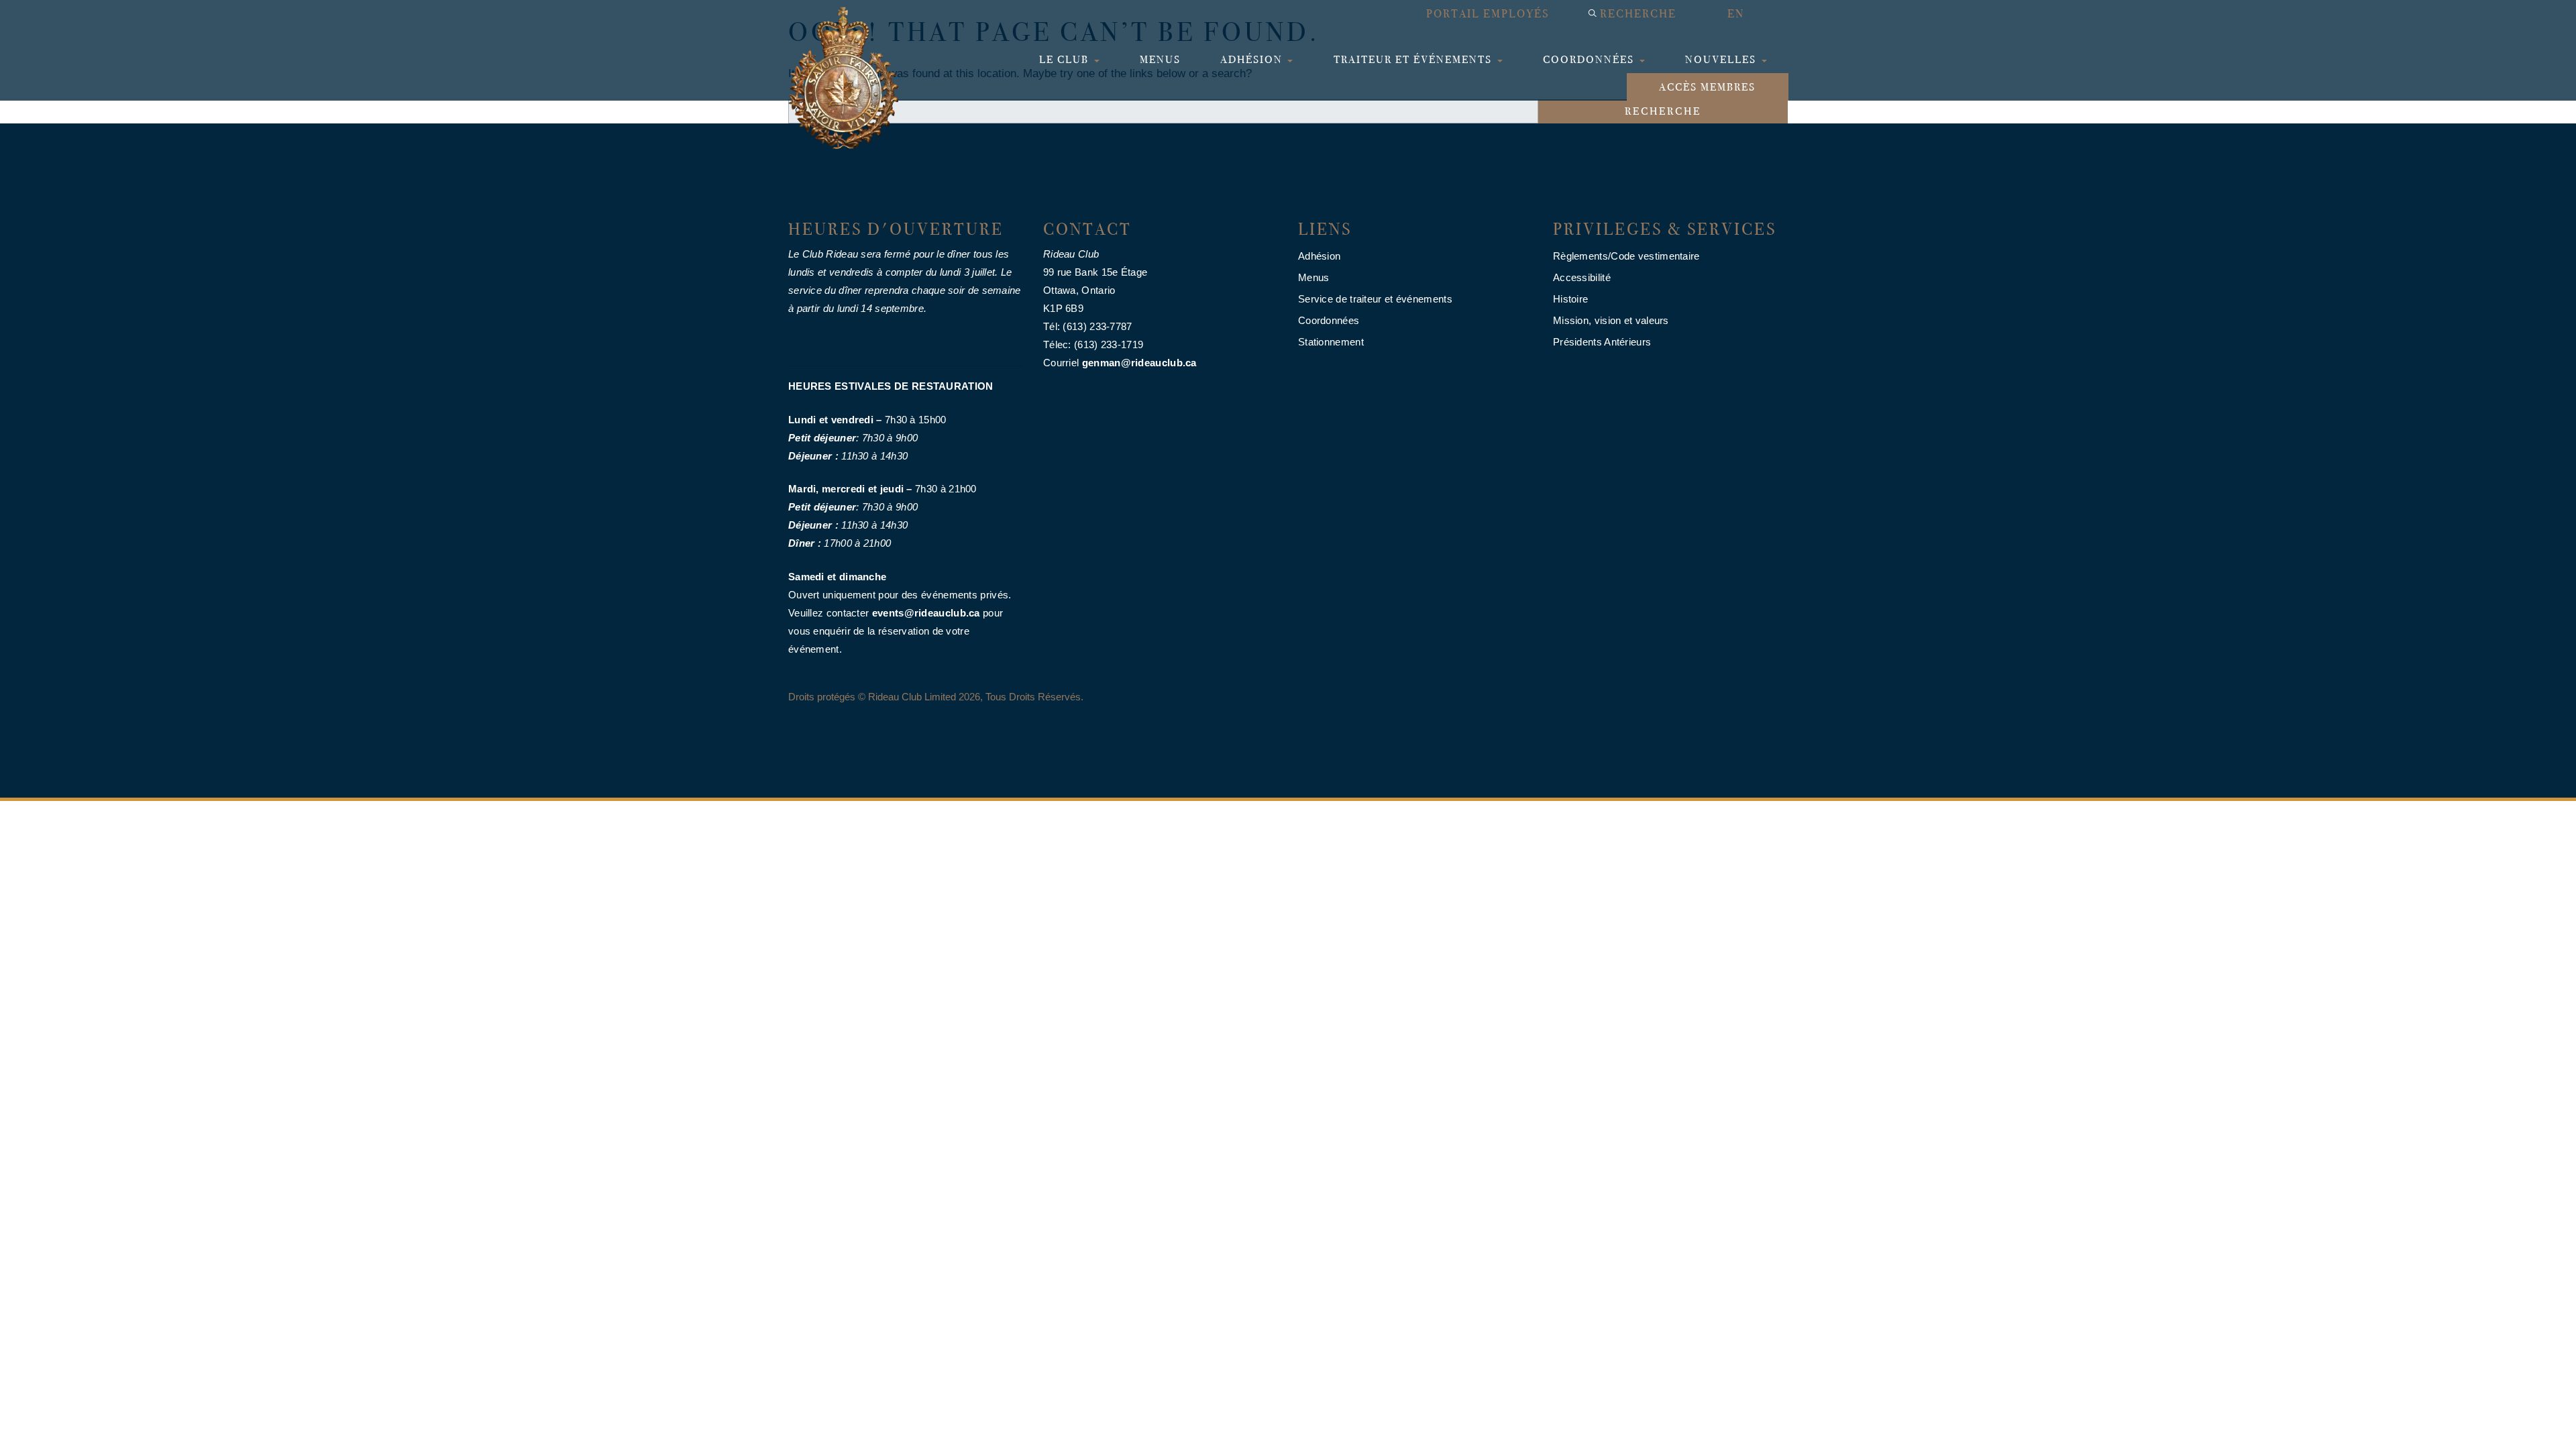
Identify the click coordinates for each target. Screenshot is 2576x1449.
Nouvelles (1722, 59)
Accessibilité (1582, 277)
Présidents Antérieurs (1602, 342)
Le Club (1066, 59)
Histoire (1570, 299)
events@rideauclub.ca (926, 613)
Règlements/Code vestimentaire (1626, 256)
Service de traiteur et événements (1375, 299)
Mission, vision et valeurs (1611, 320)
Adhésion (1253, 59)
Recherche (1638, 14)
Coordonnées (1590, 59)
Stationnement (1331, 342)
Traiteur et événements (1414, 59)
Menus (1160, 59)
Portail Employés (1488, 14)
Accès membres (1707, 87)
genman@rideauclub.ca (1139, 363)
